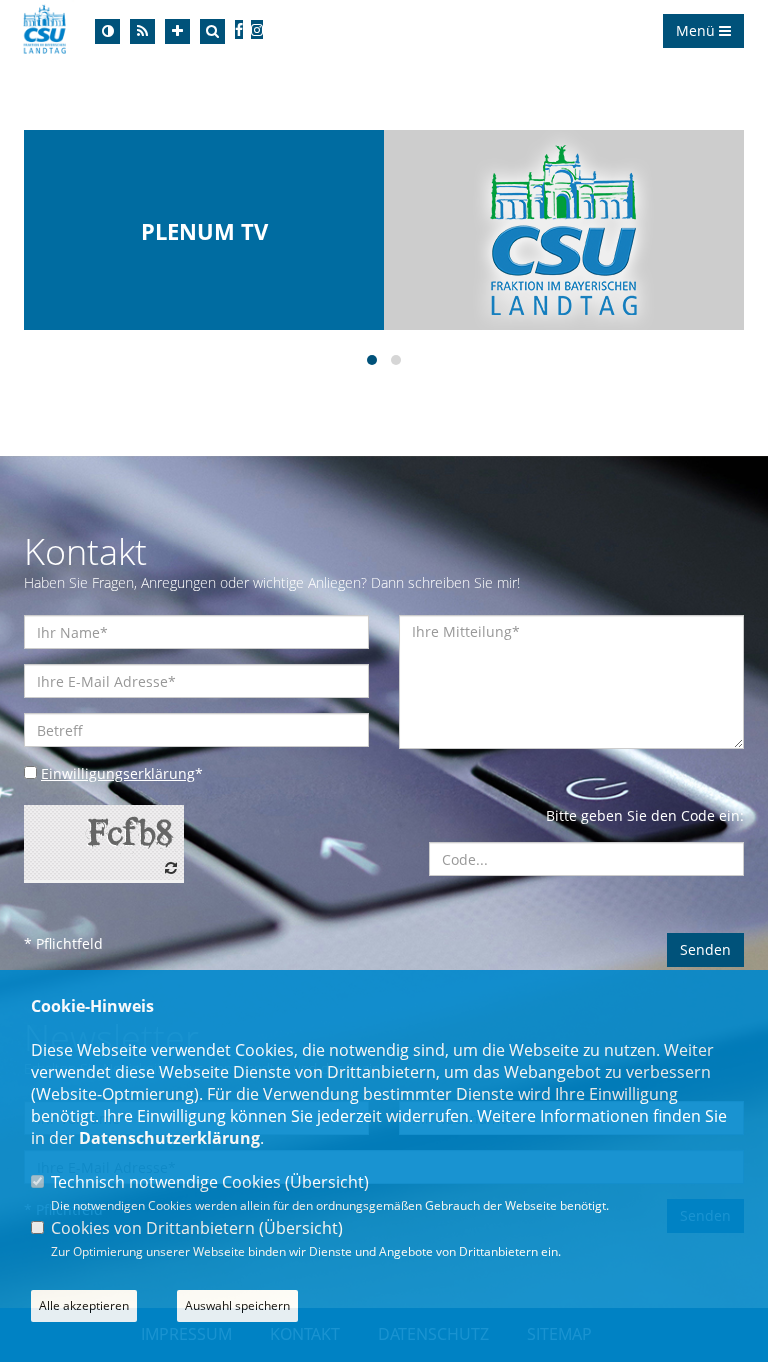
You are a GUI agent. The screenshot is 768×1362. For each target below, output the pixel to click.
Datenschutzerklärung (169, 1138)
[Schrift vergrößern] (177, 31)
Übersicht (327, 1182)
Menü (697, 30)
